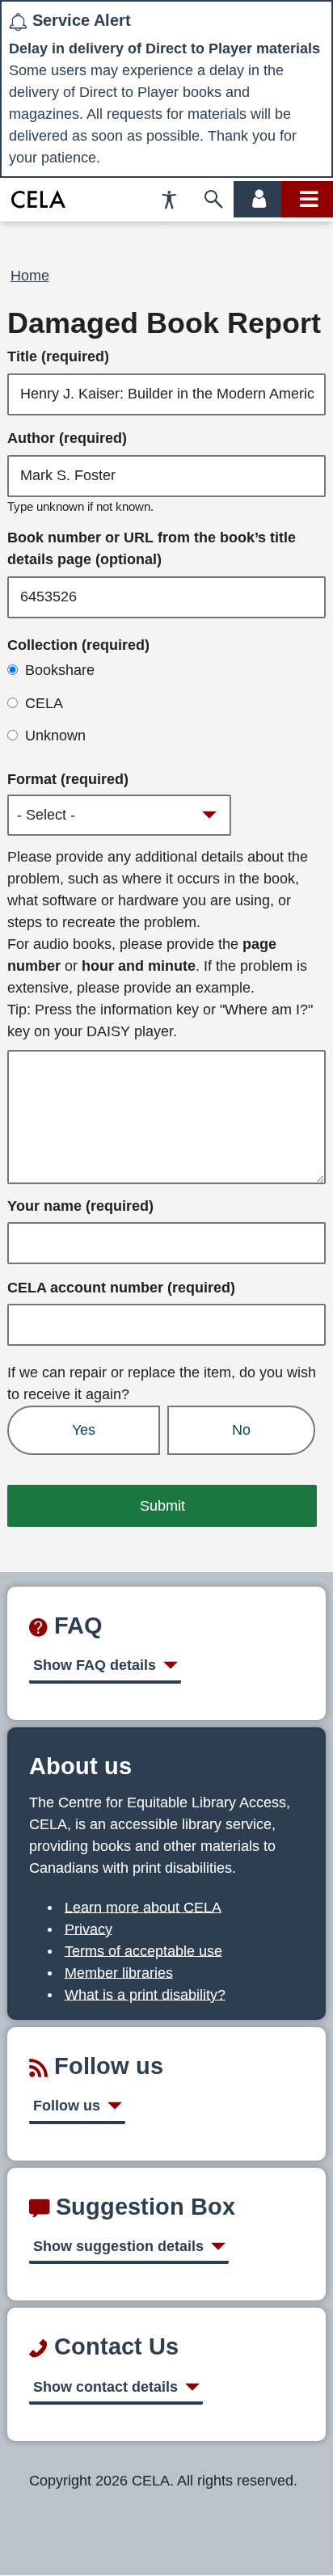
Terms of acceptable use (143, 1950)
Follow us (67, 2106)
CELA (44, 703)
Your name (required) (80, 1206)
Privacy (89, 1929)
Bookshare (60, 670)
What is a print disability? (145, 1994)
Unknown (55, 736)
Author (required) (67, 438)
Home (30, 276)
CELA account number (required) (121, 1288)
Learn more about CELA (143, 1907)
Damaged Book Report (164, 323)
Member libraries (119, 1972)
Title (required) (58, 356)
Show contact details (105, 2387)
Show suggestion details (118, 2246)
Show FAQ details (95, 1665)
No (241, 1430)
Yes (84, 1430)
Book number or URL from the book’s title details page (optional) (152, 548)
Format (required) (68, 779)
